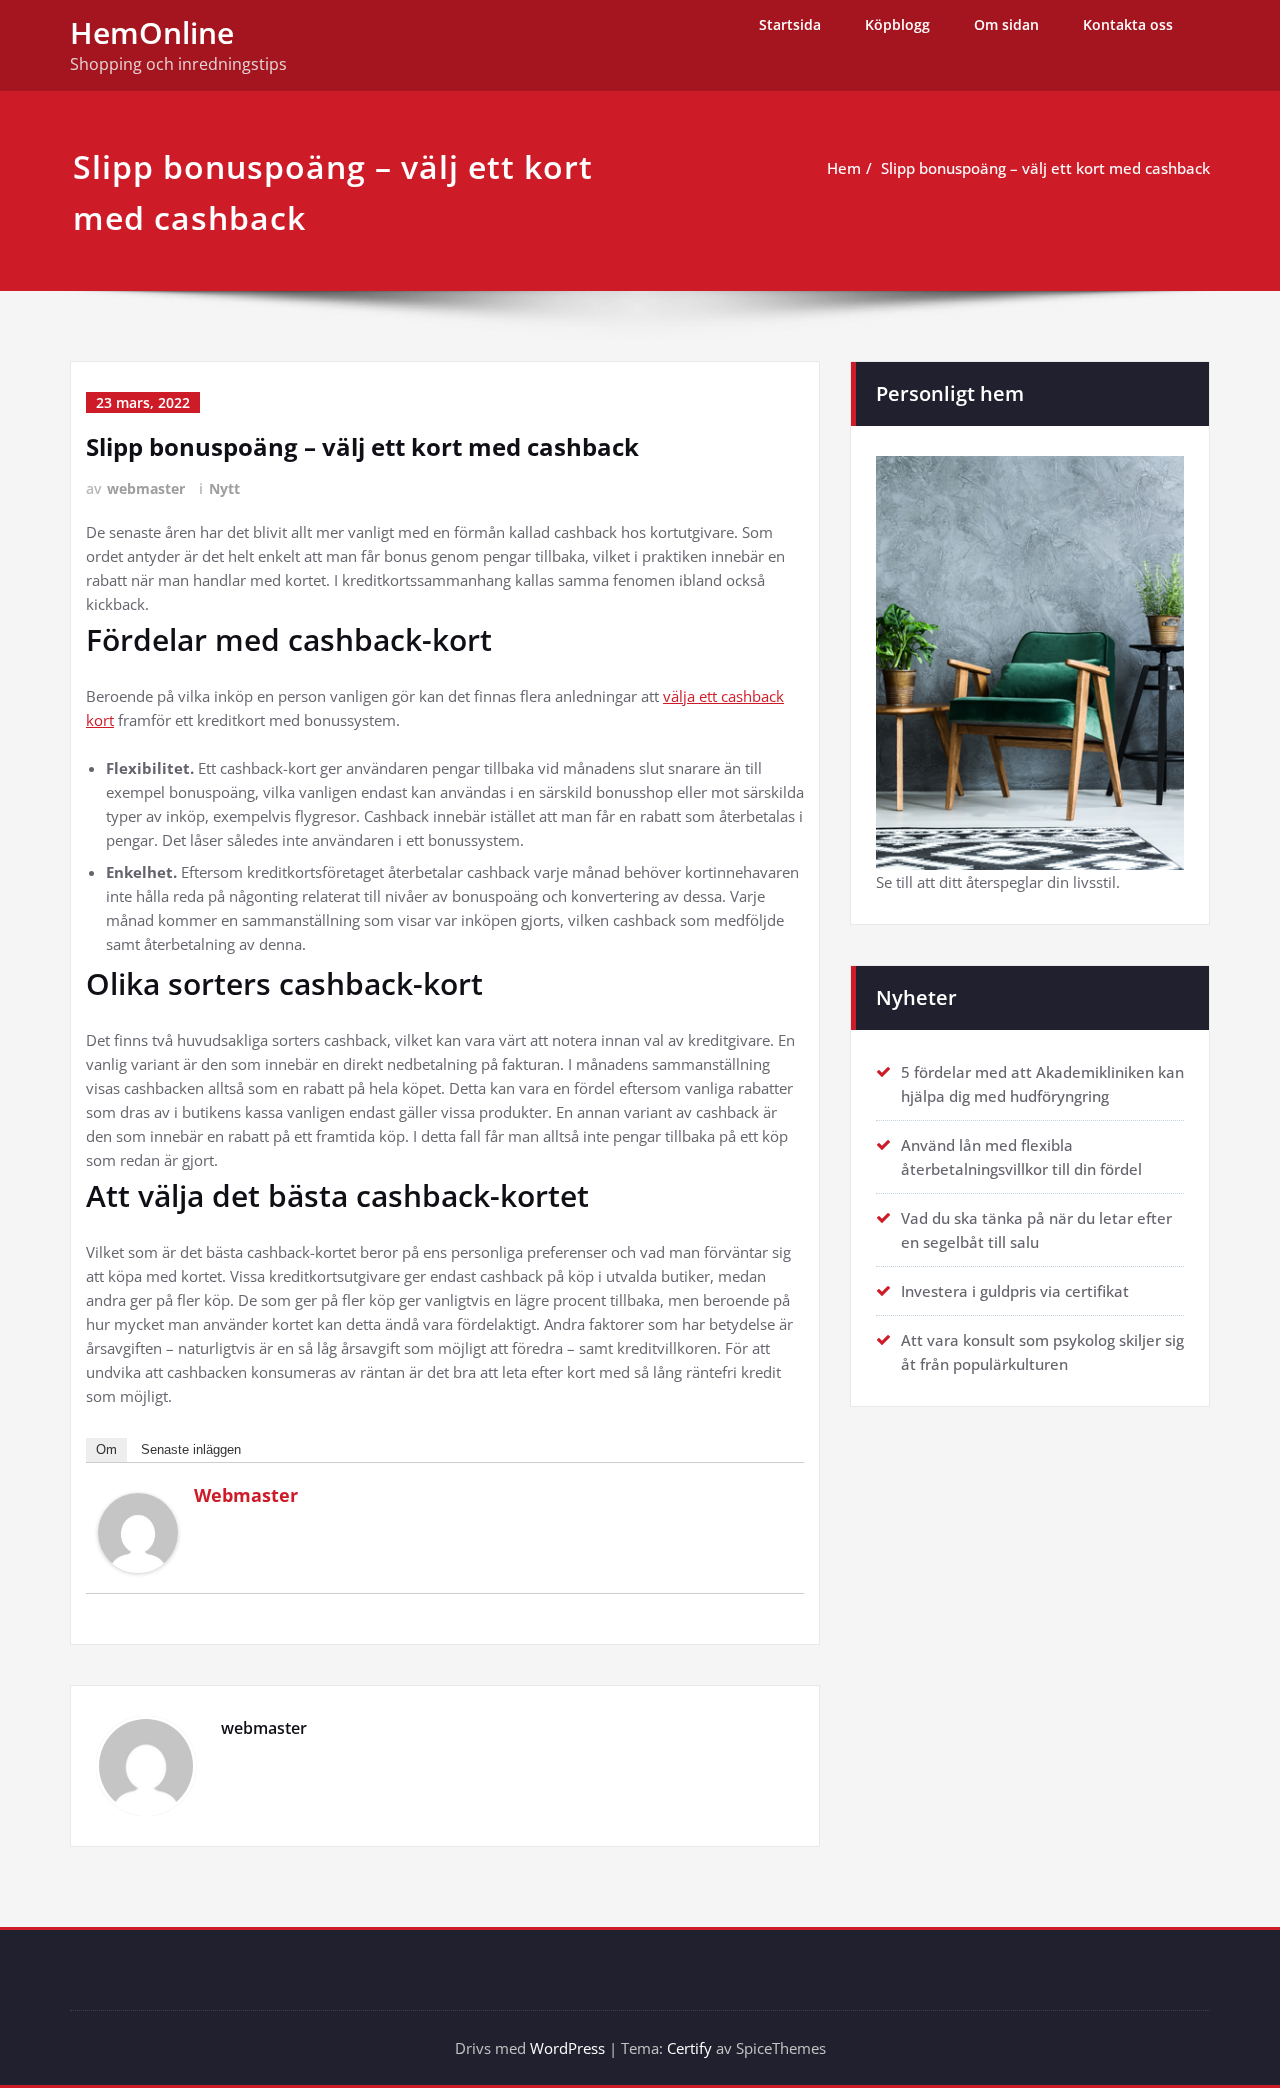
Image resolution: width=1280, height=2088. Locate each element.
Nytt (224, 488)
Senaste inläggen (191, 1449)
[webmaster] (138, 1533)
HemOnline (152, 32)
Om (106, 1449)
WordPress (567, 2048)
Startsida (790, 24)
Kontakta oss (1128, 24)
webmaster (146, 488)
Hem (844, 168)
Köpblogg (897, 24)
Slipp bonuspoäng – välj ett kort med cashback (1045, 168)
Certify (689, 2048)
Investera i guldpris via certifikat (1015, 1291)
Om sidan (1006, 24)
